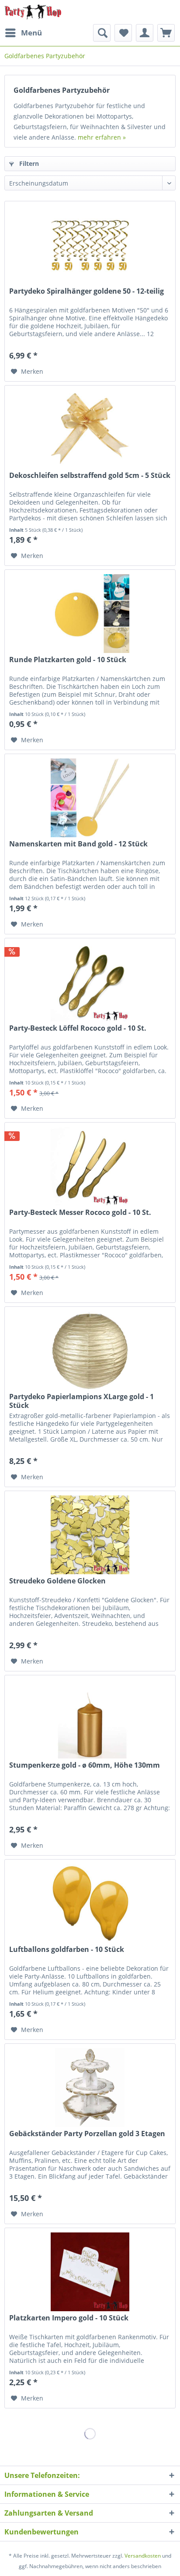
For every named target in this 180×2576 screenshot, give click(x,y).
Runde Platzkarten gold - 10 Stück (68, 660)
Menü (31, 33)
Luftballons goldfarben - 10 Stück (67, 1950)
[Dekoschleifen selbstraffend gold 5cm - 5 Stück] (90, 429)
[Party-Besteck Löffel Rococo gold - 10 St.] (90, 982)
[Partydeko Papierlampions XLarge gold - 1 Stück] (90, 1351)
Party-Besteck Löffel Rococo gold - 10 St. (78, 1028)
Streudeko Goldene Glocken (57, 1581)
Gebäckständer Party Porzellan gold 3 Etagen (87, 2134)
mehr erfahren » (102, 137)
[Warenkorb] (166, 33)
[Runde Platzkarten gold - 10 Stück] (90, 614)
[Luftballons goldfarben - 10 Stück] (90, 1903)
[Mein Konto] (145, 33)
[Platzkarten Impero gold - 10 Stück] (90, 2272)
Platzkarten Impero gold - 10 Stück (69, 2318)
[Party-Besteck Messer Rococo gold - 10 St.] (90, 1166)
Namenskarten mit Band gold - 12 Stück (78, 844)
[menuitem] (23, 33)
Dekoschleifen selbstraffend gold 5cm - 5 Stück (90, 476)
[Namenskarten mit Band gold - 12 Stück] (90, 798)
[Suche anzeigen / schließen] (102, 33)
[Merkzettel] (123, 33)
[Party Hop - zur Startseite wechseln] (33, 12)
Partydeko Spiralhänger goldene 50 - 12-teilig (87, 291)
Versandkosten (143, 2556)
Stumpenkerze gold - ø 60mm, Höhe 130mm (85, 1765)
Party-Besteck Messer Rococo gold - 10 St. (80, 1213)
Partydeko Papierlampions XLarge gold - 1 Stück (81, 1401)
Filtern (28, 163)
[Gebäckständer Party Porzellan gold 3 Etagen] (90, 2088)
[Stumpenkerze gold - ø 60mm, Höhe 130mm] (90, 1719)
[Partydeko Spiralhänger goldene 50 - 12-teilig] (90, 245)
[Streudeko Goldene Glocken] (90, 1535)
